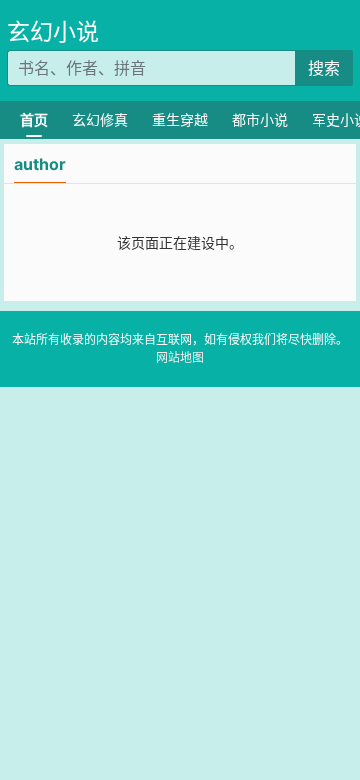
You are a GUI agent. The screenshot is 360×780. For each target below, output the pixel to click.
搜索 (324, 68)
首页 (34, 119)
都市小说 (260, 119)
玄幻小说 (53, 32)
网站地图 (180, 357)
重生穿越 (180, 119)
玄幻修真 (100, 119)
